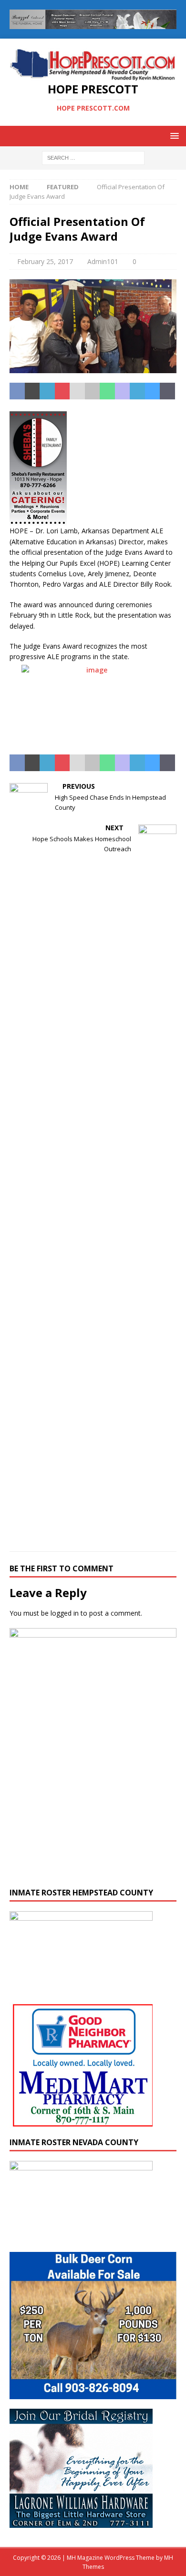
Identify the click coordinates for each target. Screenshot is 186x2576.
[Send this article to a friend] (77, 391)
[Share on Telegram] (137, 391)
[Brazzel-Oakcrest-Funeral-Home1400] (93, 24)
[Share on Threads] (167, 391)
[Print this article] (93, 391)
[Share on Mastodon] (123, 391)
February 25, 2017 (45, 261)
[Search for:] (93, 157)
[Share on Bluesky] (153, 391)
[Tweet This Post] (32, 391)
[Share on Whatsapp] (107, 391)
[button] (173, 136)
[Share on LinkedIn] (47, 391)
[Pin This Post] (62, 391)
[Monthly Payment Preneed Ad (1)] (93, 1873)
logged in (65, 1613)
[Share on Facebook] (17, 391)
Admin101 (103, 261)
